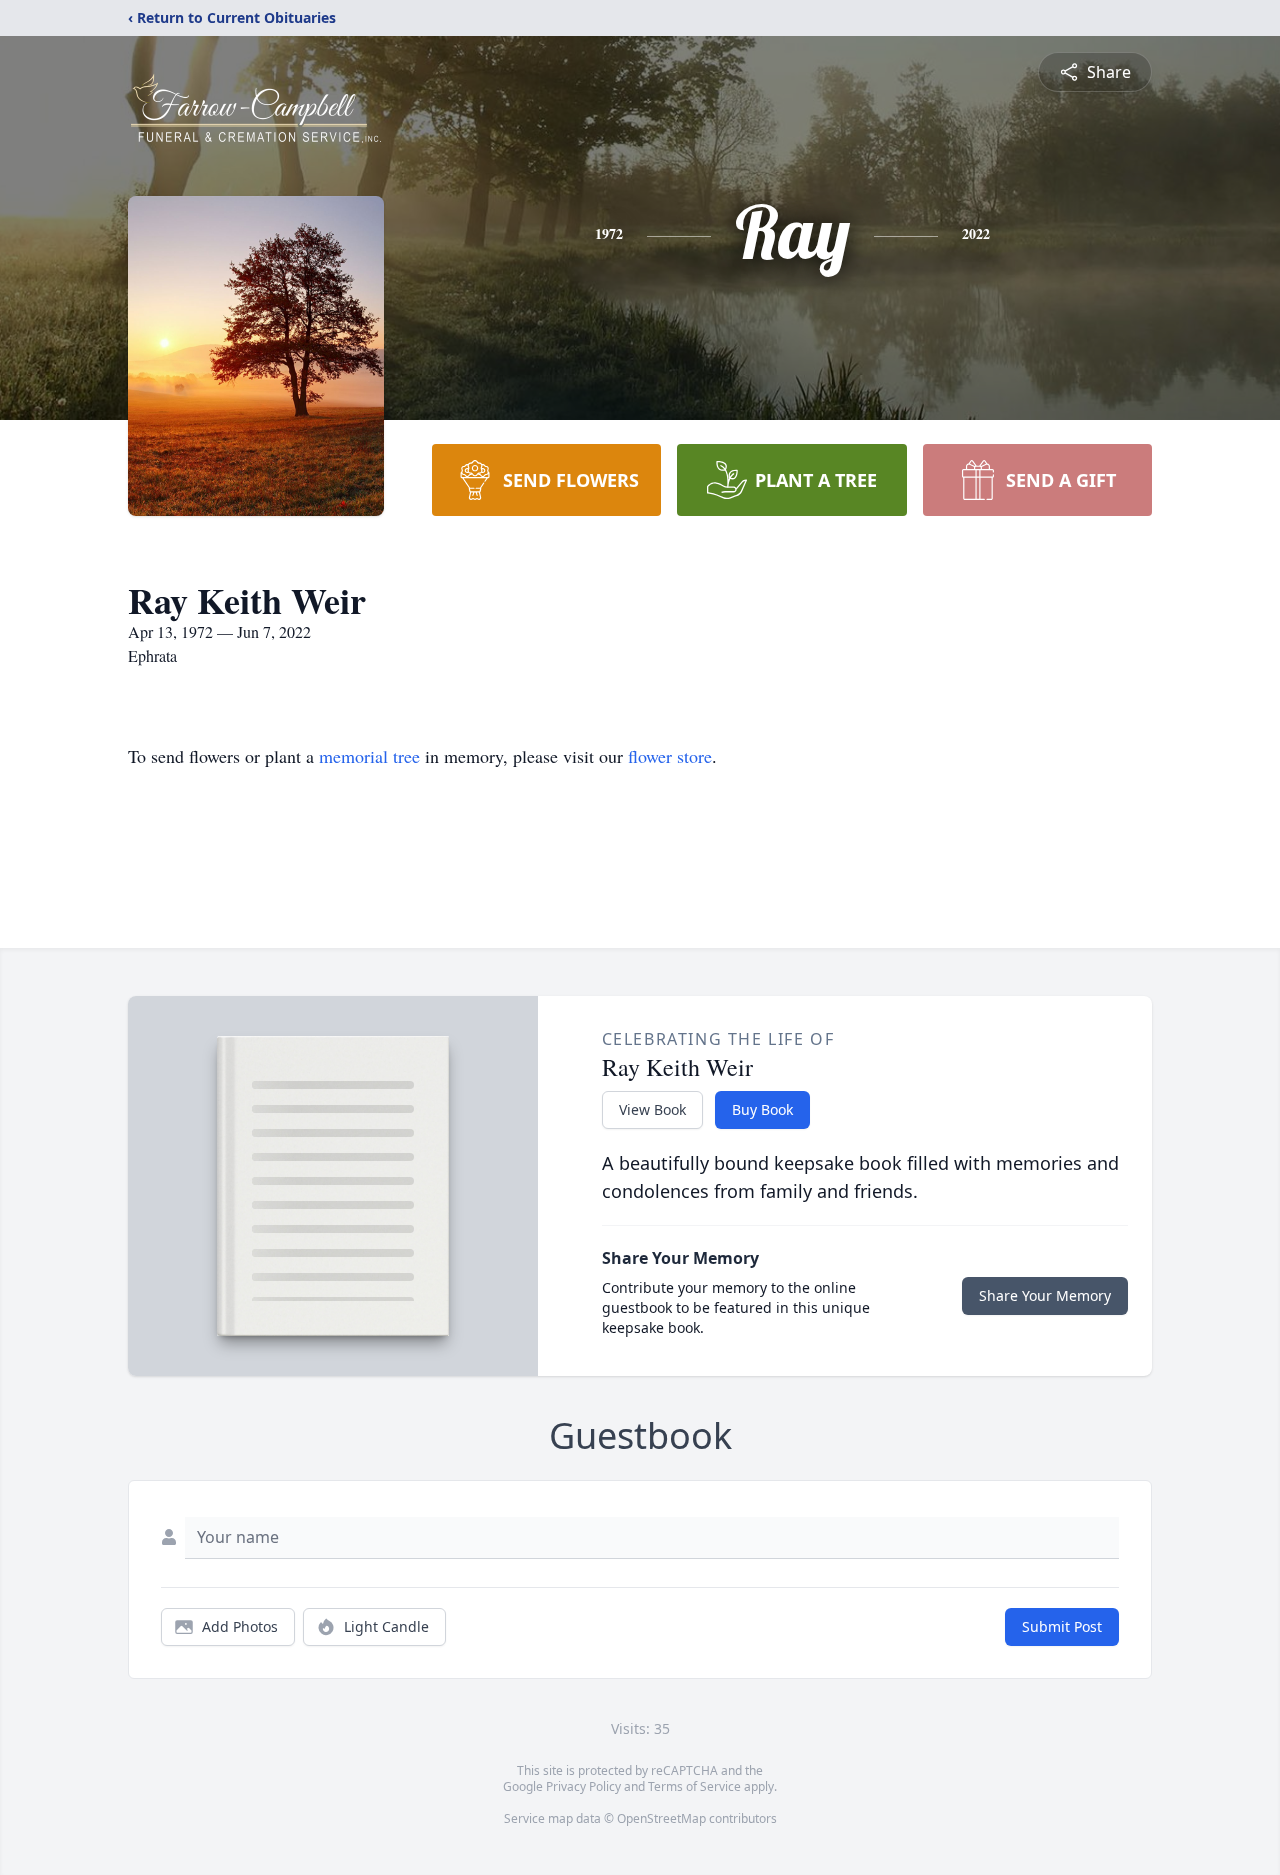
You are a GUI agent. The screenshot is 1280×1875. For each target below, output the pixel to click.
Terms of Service (694, 1786)
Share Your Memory (1045, 1295)
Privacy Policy (583, 1786)
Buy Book (762, 1109)
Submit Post (1062, 1626)
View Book (652, 1109)
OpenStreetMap (661, 1818)
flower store (670, 756)
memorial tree (369, 756)
